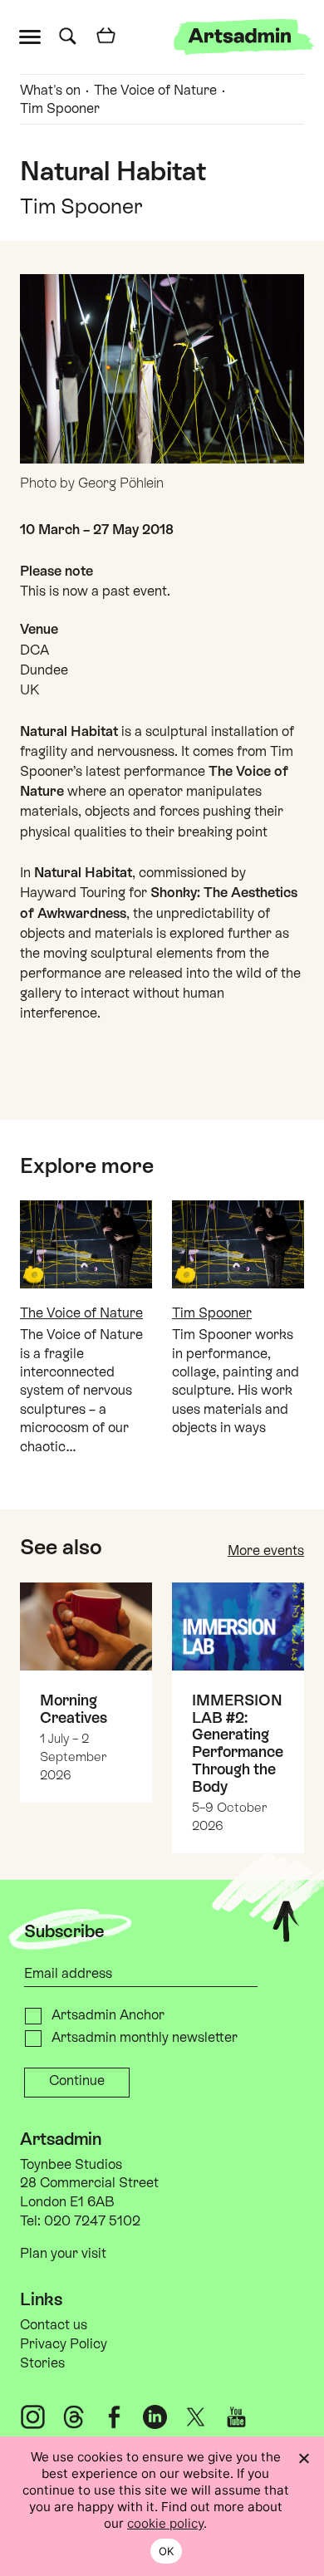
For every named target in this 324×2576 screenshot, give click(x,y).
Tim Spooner (60, 108)
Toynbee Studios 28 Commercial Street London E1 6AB (89, 2183)
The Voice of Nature (155, 90)
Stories (42, 2363)
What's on (50, 90)
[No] (303, 2458)
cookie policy (165, 2523)
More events (266, 1551)
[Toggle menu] (34, 35)
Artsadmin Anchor (108, 2015)
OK (167, 2551)
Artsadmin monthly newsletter (145, 2037)
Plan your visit (63, 2253)
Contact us (54, 2325)
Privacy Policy (64, 2344)
